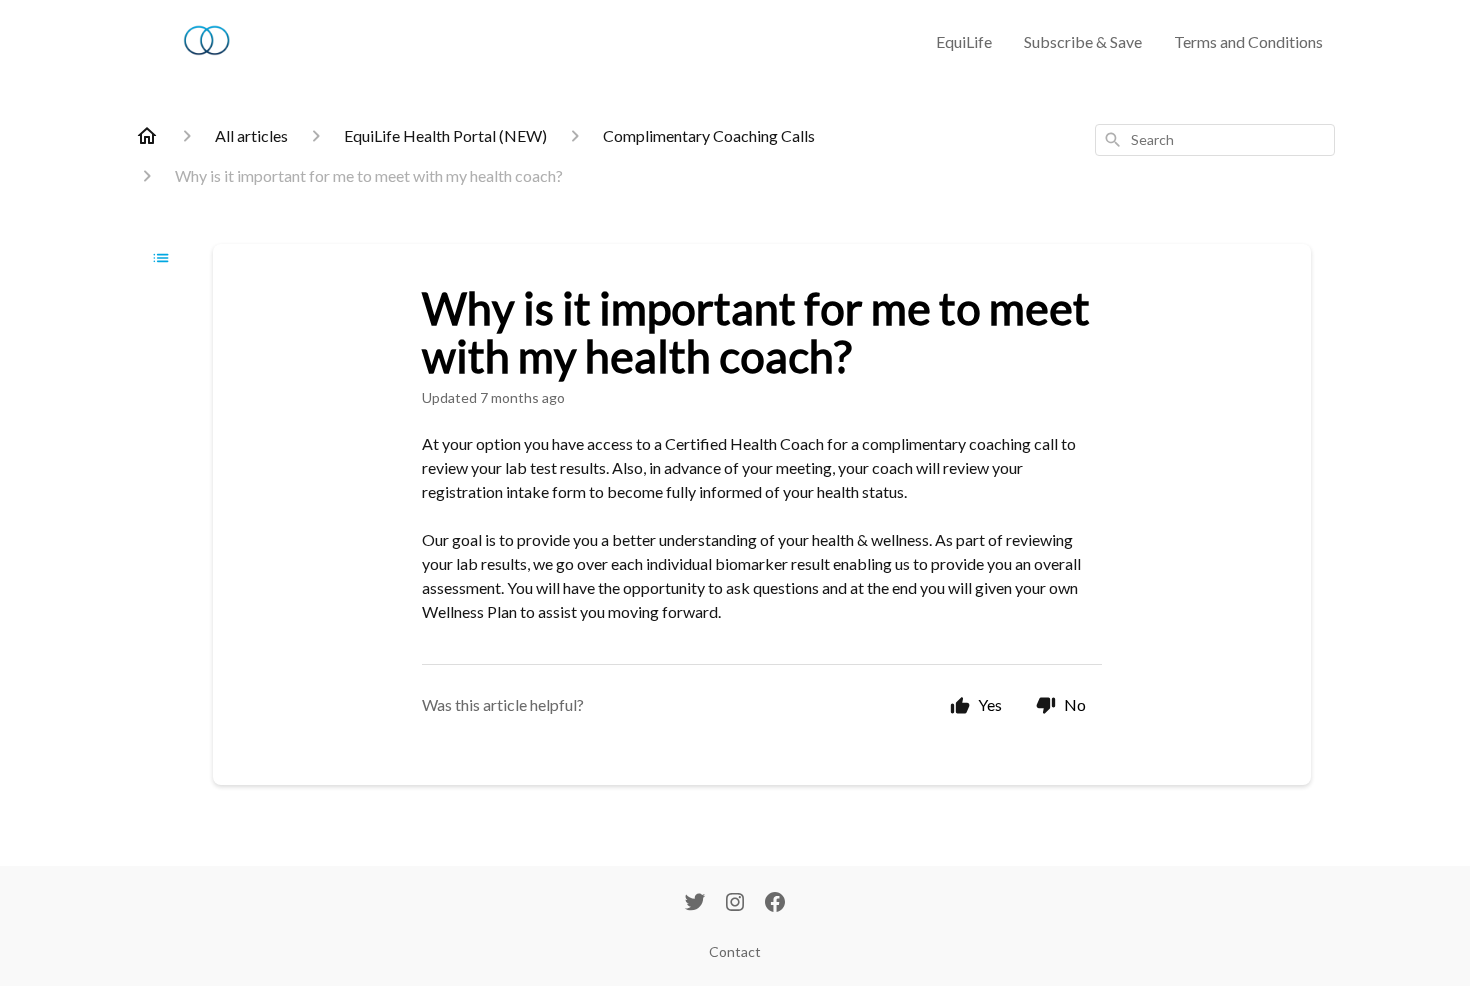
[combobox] (1215, 140)
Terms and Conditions (1248, 41)
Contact (735, 951)
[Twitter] (695, 904)
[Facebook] (775, 904)
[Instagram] (735, 904)
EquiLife (964, 41)
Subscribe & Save (1083, 41)
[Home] (147, 136)
